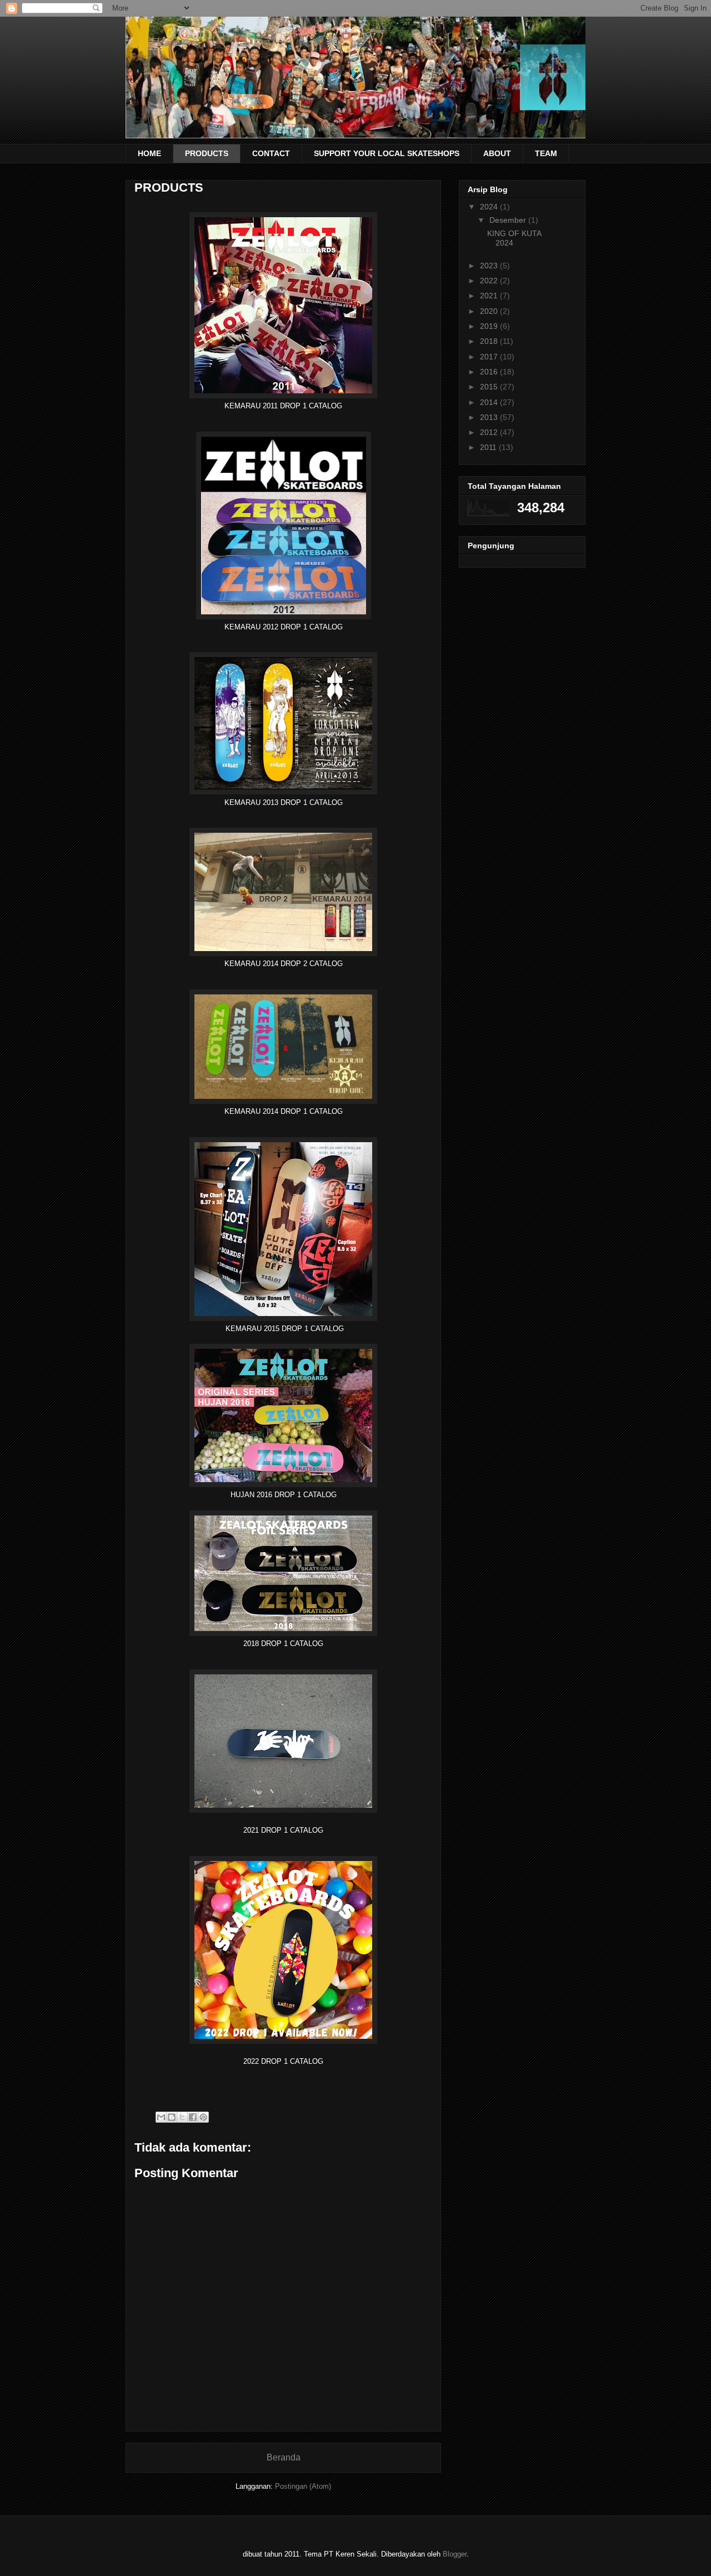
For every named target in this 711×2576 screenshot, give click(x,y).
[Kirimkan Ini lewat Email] (161, 2117)
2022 (490, 281)
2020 (490, 311)
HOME (149, 153)
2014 (490, 402)
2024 (490, 207)
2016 (490, 372)
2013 (490, 417)
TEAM (546, 153)
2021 (490, 296)
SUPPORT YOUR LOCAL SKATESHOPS (387, 153)
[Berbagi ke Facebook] (193, 2117)
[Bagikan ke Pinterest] (203, 2117)
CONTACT (271, 153)
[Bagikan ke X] (182, 2117)
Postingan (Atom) (303, 2486)
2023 (490, 266)
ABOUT (497, 153)
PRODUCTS (207, 153)
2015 (490, 387)
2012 (490, 432)
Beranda (284, 2457)
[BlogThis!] (172, 2117)
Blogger (455, 2554)
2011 (489, 447)
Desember (509, 220)
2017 (490, 357)
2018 (490, 341)
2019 (490, 326)
